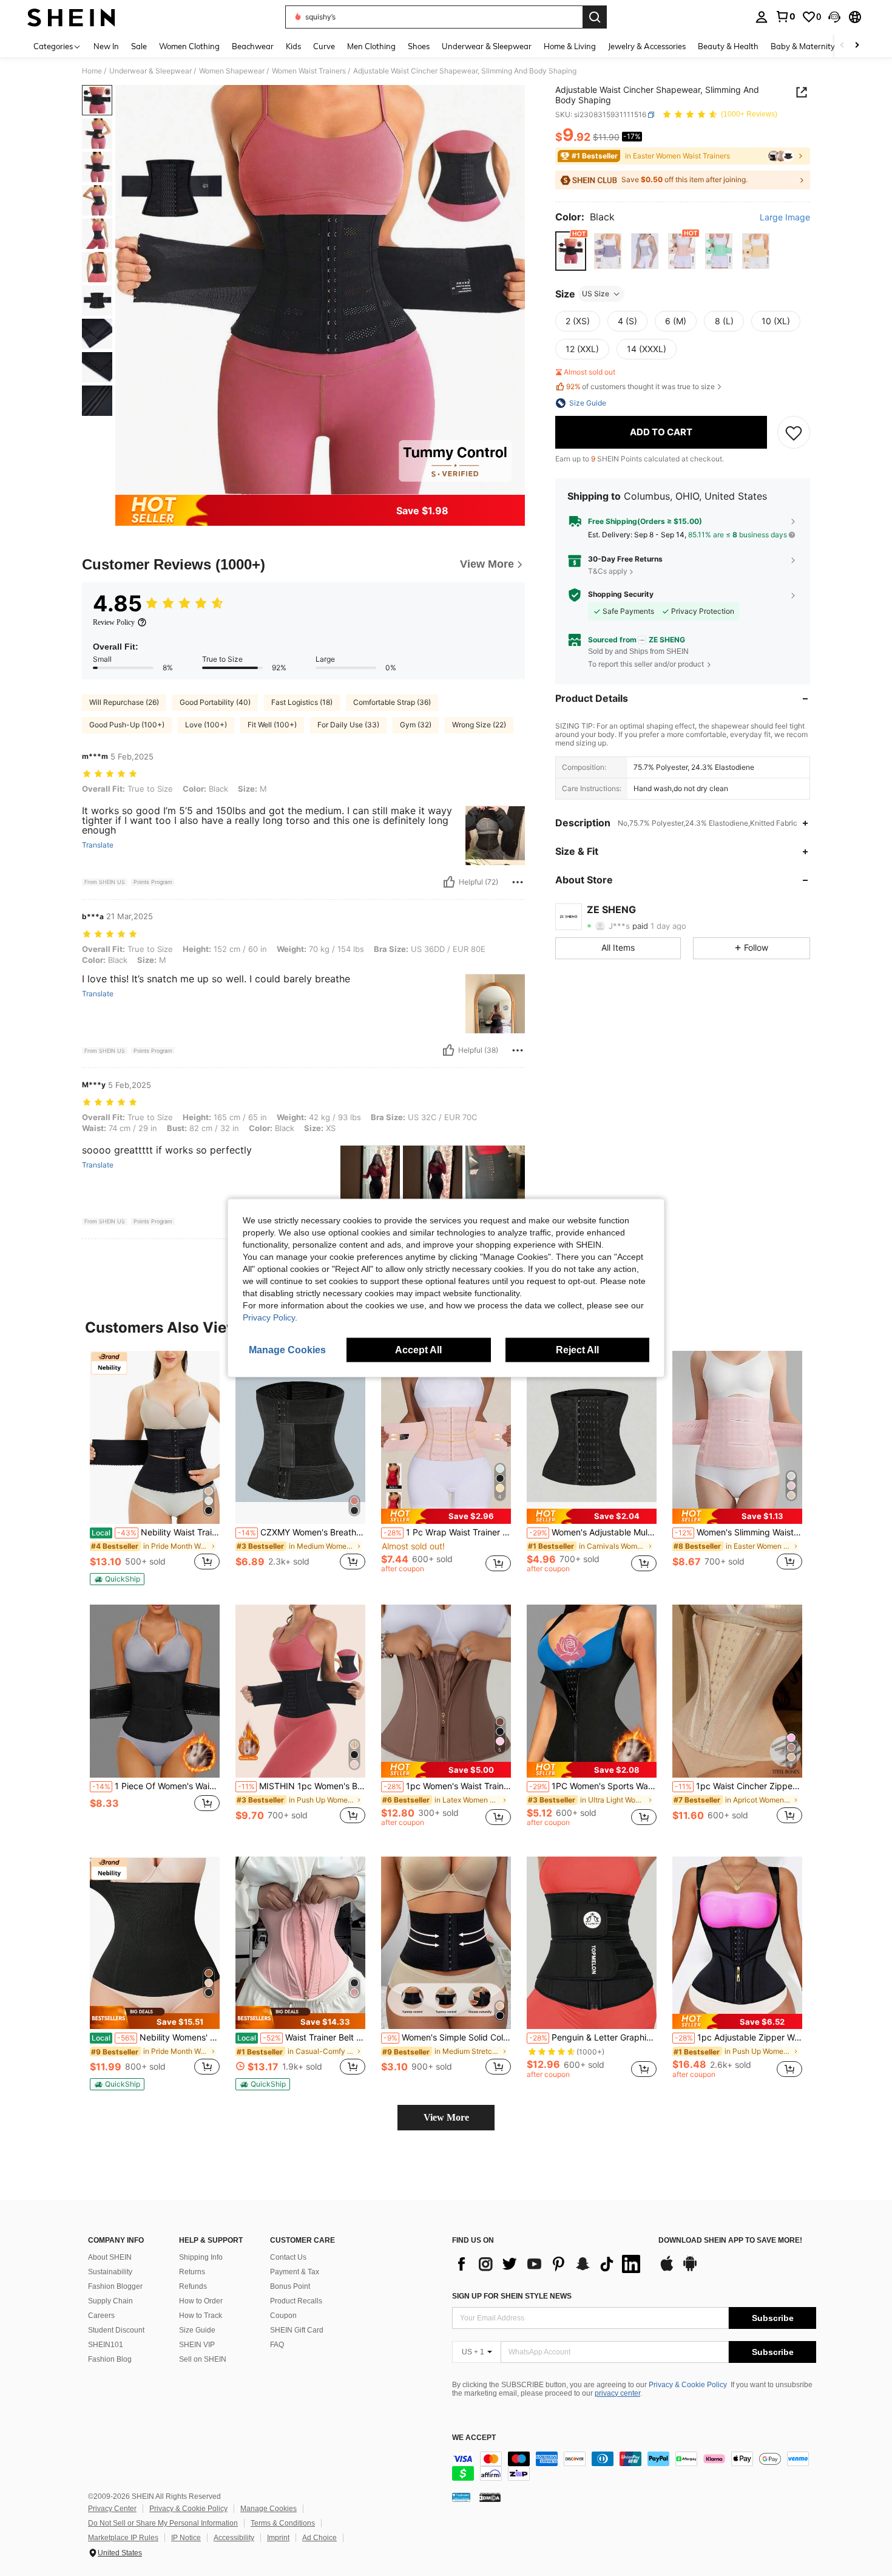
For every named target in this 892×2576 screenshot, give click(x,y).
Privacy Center (112, 2509)
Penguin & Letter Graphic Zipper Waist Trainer (593, 2037)
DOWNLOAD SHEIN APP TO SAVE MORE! (730, 2241)
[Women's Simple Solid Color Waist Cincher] (446, 1943)
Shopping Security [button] (621, 595)
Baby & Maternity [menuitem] (803, 46)
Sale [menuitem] (139, 46)
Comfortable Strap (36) (392, 702)
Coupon (283, 2316)
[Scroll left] (842, 46)
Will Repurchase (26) (124, 702)
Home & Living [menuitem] (570, 46)
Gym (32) (416, 725)
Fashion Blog (110, 2359)
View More (446, 2117)
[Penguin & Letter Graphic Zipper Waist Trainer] (592, 1943)
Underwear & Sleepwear (150, 71)
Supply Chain (110, 2301)
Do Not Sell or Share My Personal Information (163, 2523)
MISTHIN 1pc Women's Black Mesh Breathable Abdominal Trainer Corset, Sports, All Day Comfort (302, 1786)
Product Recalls (296, 2301)
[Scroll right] (857, 46)
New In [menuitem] (106, 46)
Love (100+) (206, 725)
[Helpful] (449, 882)
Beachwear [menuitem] (253, 46)
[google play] (690, 2269)
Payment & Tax (295, 2272)
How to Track (201, 2316)
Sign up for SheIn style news (512, 2296)
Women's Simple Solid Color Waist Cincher (447, 2037)
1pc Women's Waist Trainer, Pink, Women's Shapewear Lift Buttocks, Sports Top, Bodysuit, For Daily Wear (447, 1786)
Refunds (193, 2286)
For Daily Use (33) (348, 725)
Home (92, 71)
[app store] (667, 2269)
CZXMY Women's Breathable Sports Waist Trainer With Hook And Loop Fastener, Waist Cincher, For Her (302, 1532)
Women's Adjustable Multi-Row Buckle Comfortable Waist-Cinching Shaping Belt (593, 1532)
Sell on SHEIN (203, 2359)
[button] (834, 17)
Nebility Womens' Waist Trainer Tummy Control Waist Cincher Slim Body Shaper (156, 2037)
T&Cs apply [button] (608, 571)
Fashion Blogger (115, 2286)
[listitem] (155, 1468)
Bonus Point (290, 2286)
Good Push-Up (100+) (127, 725)
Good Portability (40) (215, 702)
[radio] (571, 251)
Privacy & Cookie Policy (688, 2385)
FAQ (277, 2345)
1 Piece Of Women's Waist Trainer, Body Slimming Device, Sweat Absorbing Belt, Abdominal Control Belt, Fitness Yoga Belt (156, 1786)
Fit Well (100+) (272, 725)
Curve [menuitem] (324, 46)
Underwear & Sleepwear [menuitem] (487, 46)
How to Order (201, 2301)
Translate (98, 845)
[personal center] (762, 17)
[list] (549, 2264)
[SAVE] (794, 432)
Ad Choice (319, 2538)
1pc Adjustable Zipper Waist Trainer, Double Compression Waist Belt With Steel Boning (738, 2037)
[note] (117, 1579)
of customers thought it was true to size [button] (640, 387)
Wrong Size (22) (479, 725)
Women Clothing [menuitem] (189, 46)
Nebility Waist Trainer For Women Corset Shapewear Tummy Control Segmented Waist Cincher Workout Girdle (156, 1532)
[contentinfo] (634, 2466)
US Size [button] (596, 294)
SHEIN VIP (197, 2345)
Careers (101, 2316)
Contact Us (288, 2257)
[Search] (595, 17)
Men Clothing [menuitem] (371, 46)
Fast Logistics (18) (302, 702)
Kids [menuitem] (293, 46)
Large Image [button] (785, 218)
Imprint (278, 2538)
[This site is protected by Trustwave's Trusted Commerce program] (461, 2497)
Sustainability (110, 2272)
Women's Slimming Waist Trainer (738, 1532)
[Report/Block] (518, 882)
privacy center (617, 2393)
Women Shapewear (232, 71)
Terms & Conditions (283, 2523)
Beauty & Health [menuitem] (728, 46)
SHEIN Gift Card (297, 2330)
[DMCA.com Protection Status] (490, 2497)
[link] (785, 16)
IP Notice (186, 2538)
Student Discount (116, 2330)
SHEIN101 (106, 2345)
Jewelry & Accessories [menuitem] (647, 46)
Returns (192, 2272)
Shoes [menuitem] (419, 46)
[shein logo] (71, 17)
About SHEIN (110, 2257)
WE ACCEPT (474, 2438)
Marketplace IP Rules (123, 2538)
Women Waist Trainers (309, 71)
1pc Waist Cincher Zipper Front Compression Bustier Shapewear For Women (738, 1786)
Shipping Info (201, 2257)
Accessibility (234, 2538)
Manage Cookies (269, 2509)
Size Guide (197, 2330)
